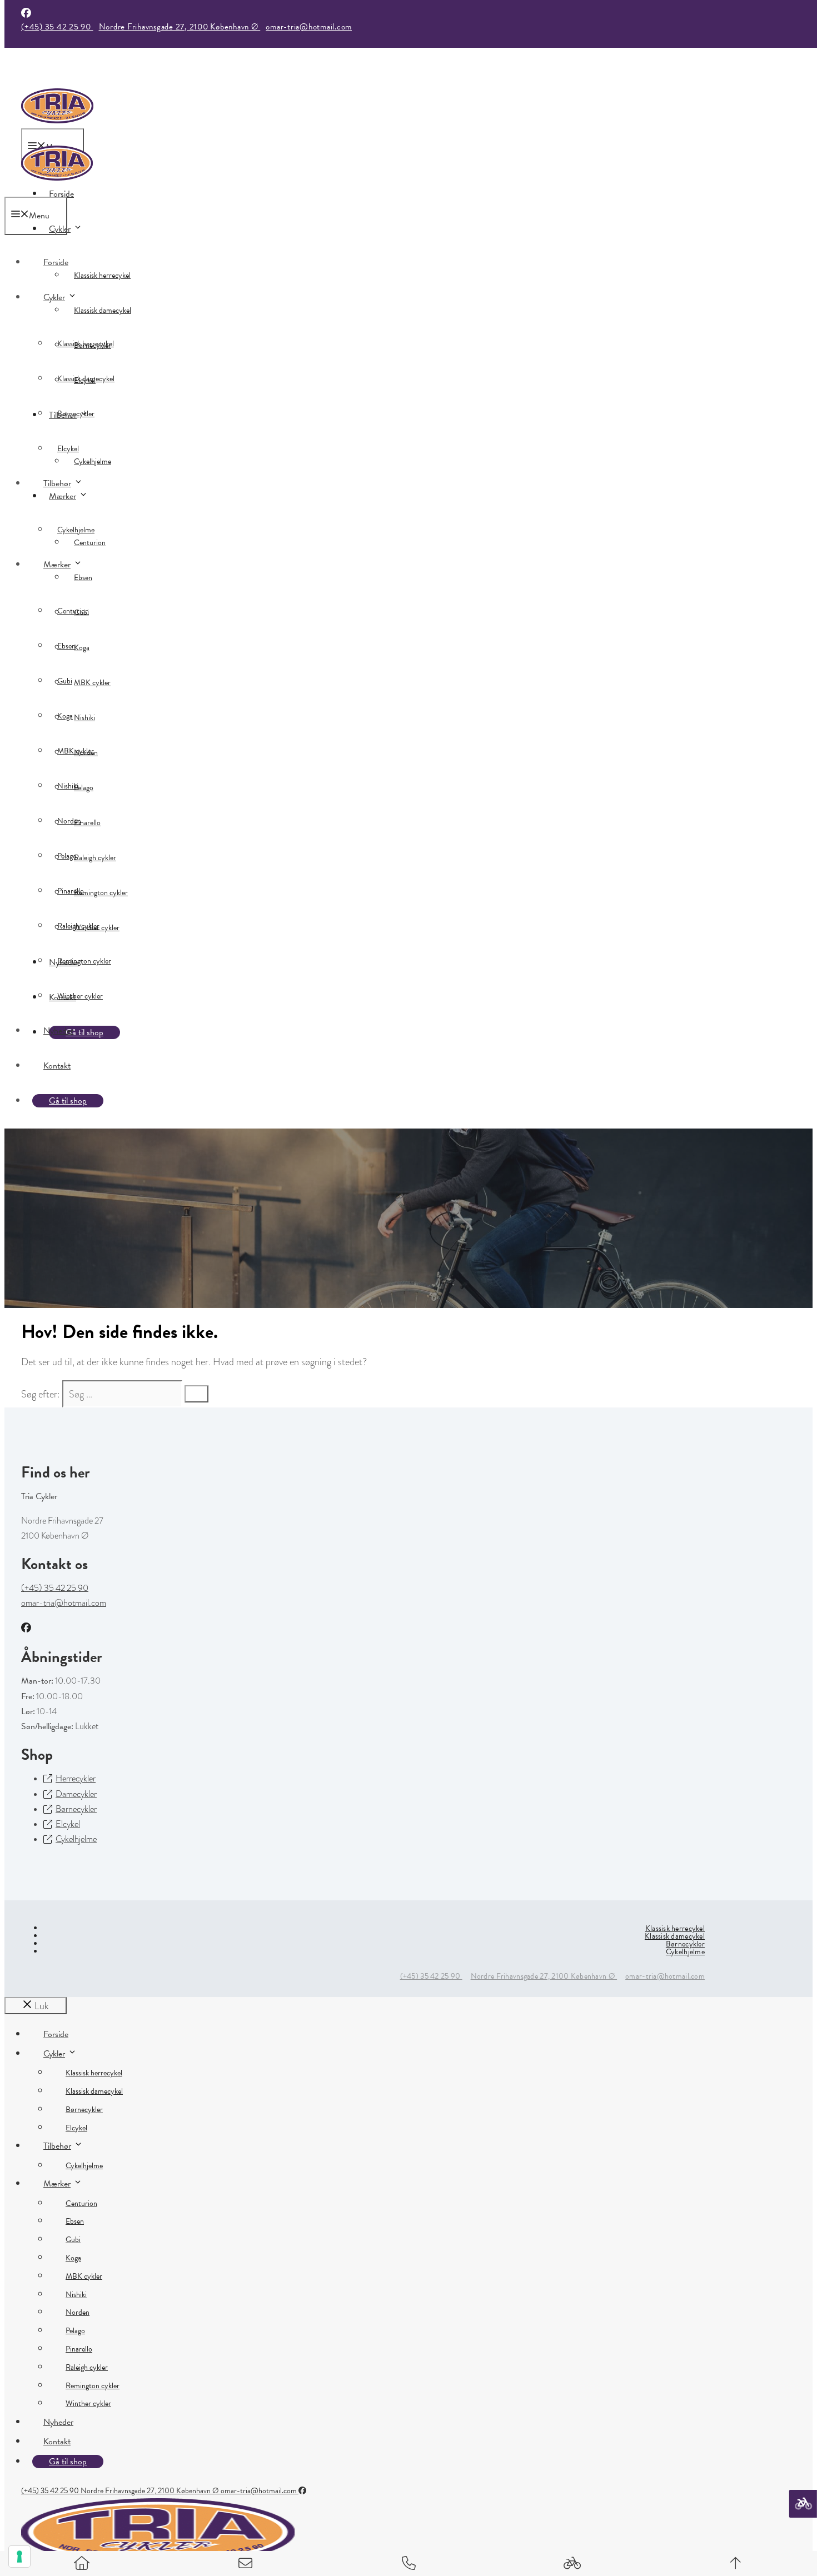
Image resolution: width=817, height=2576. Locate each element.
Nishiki (84, 718)
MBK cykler (92, 683)
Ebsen (83, 578)
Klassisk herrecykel (102, 275)
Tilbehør (57, 483)
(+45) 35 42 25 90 (57, 27)
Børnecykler (76, 414)
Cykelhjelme (93, 461)
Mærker (63, 496)
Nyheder (58, 1031)
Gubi (65, 681)
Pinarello (71, 891)
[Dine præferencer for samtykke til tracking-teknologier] (19, 2557)
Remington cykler (101, 893)
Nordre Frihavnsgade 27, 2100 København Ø (180, 27)
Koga (65, 716)
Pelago (67, 856)
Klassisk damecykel (103, 310)
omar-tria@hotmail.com (309, 27)
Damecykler (76, 1794)
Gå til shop (68, 1101)
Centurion (73, 611)
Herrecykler (76, 1779)
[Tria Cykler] (57, 189)
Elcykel (68, 449)
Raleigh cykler (95, 858)
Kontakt (57, 1066)
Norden (69, 821)
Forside (56, 262)
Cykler (60, 229)
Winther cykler (80, 996)
